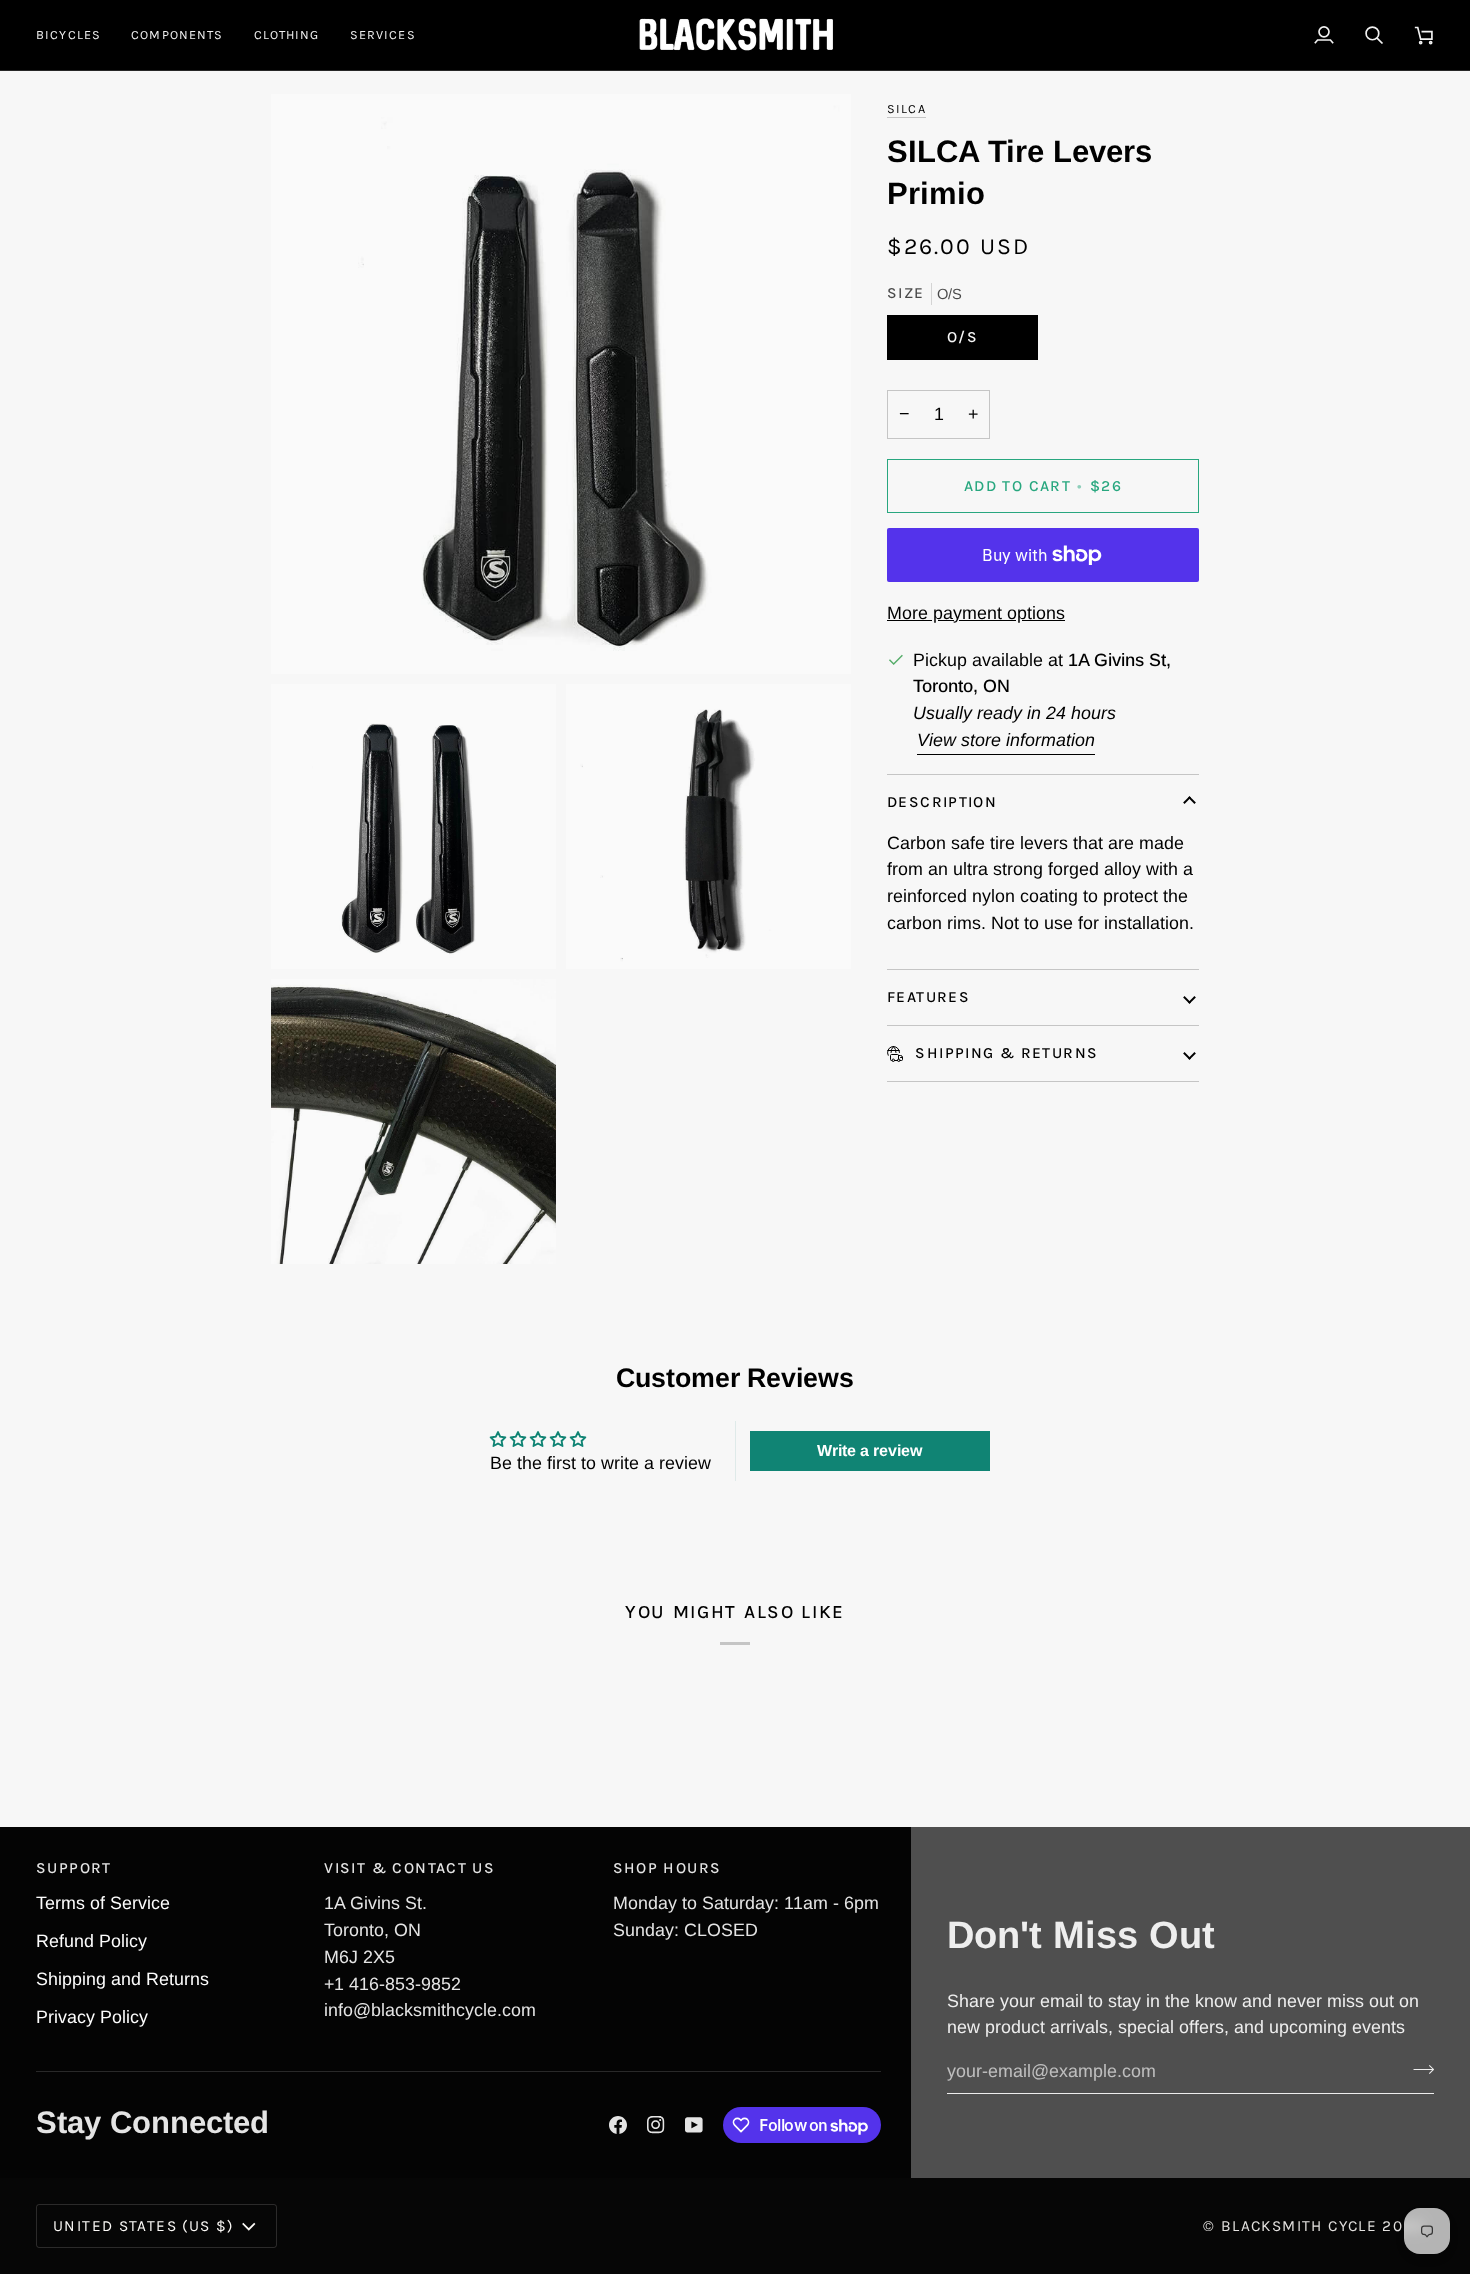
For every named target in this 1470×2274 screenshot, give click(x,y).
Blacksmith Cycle (1299, 2226)
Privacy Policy (92, 2017)
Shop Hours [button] (667, 1868)
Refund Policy (91, 1941)
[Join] (1417, 2069)
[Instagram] (656, 2125)
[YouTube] (694, 2125)
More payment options (976, 613)
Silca (906, 108)
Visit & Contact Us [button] (409, 1868)
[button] (76, 35)
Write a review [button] (869, 1450)
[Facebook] (618, 2125)
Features (928, 997)
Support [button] (74, 1868)
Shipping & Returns (1004, 1053)
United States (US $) (143, 2226)
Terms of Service (103, 1903)
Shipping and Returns (122, 1979)
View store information (1006, 740)
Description (942, 802)
